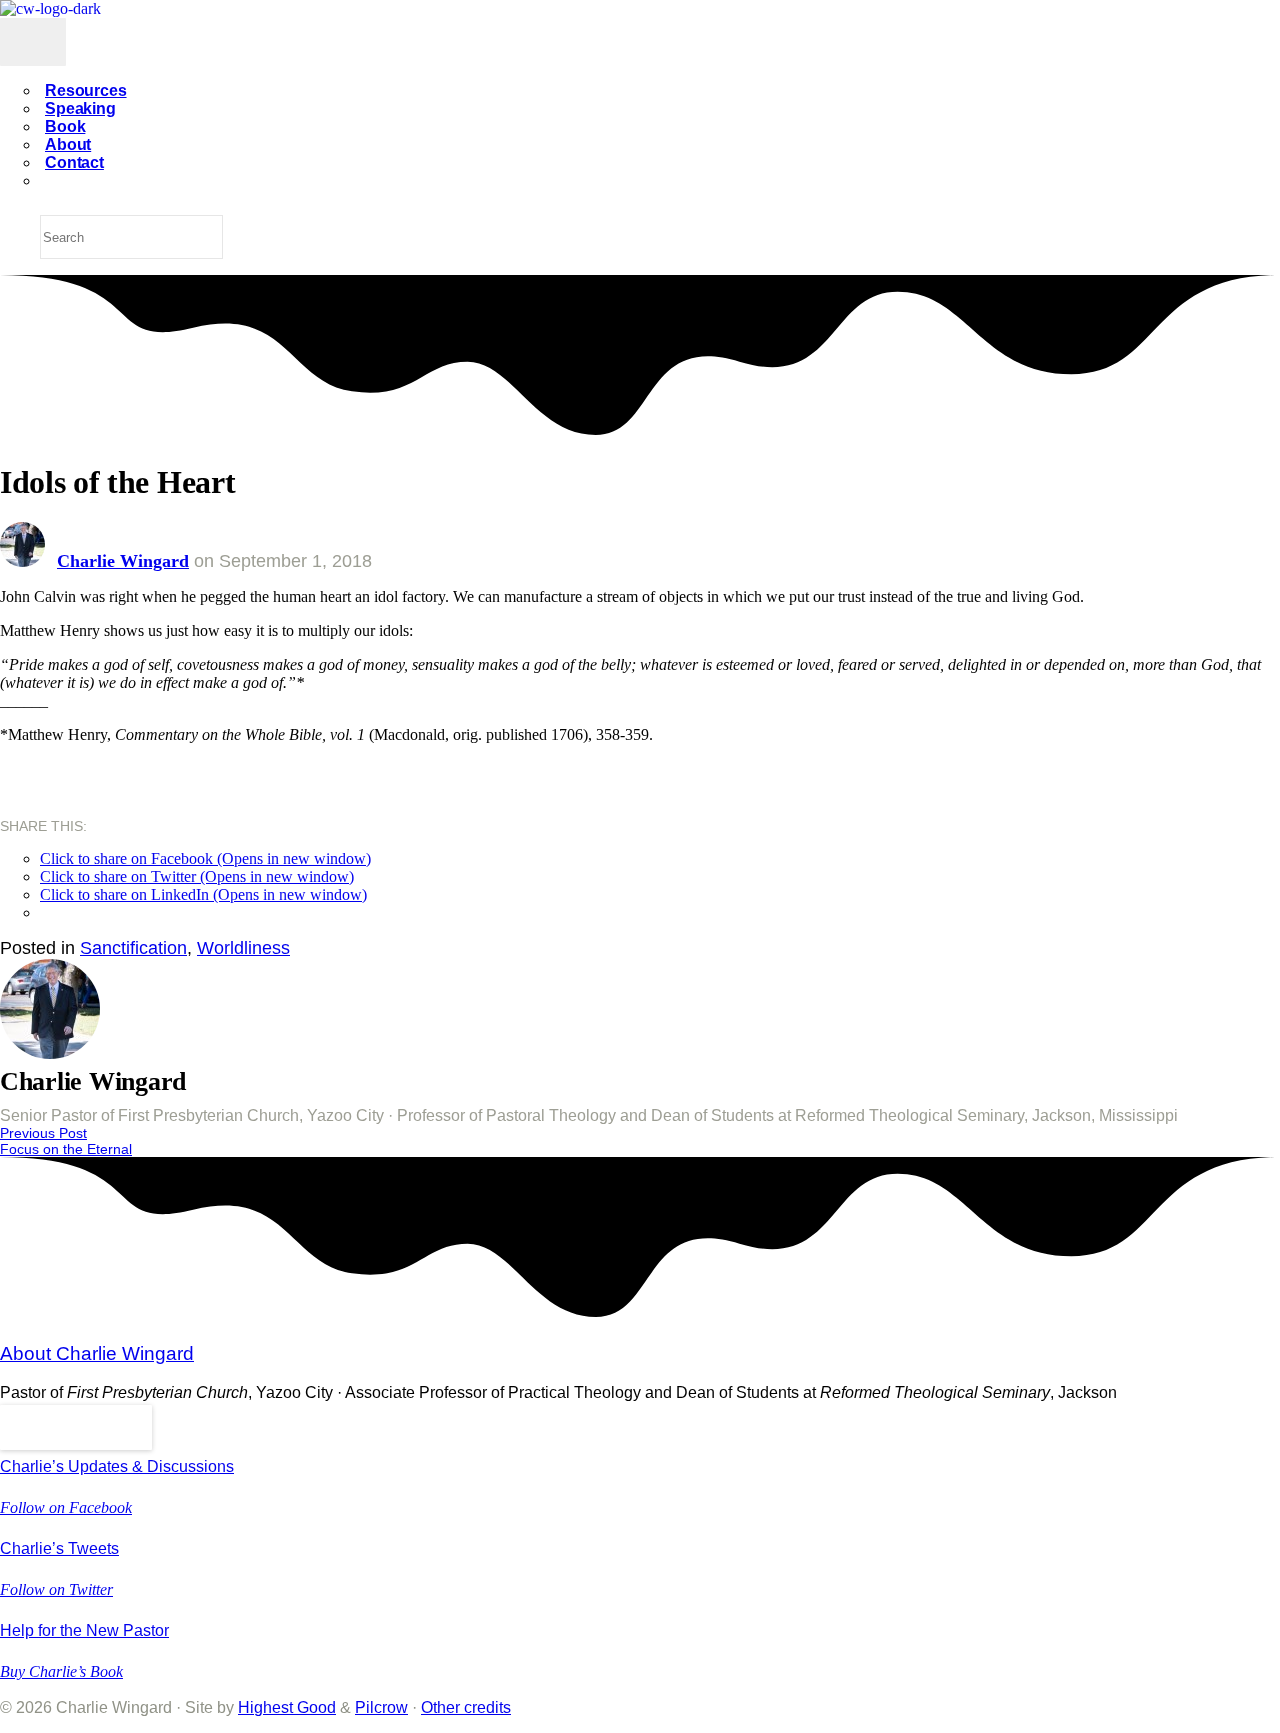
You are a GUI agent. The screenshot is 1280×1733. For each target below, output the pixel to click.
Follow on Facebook (66, 1507)
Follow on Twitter (56, 1589)
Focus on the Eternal (66, 1149)
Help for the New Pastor (84, 1630)
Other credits (466, 1707)
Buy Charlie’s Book (61, 1671)
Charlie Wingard (123, 561)
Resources (86, 90)
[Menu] (33, 42)
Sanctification (133, 948)
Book (65, 126)
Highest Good (287, 1707)
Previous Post (43, 1133)
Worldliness (243, 948)
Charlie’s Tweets (59, 1548)
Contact (74, 162)
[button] (76, 1427)
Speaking (80, 108)
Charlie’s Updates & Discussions (117, 1466)
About (68, 144)
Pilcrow (381, 1707)
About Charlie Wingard (97, 1353)
